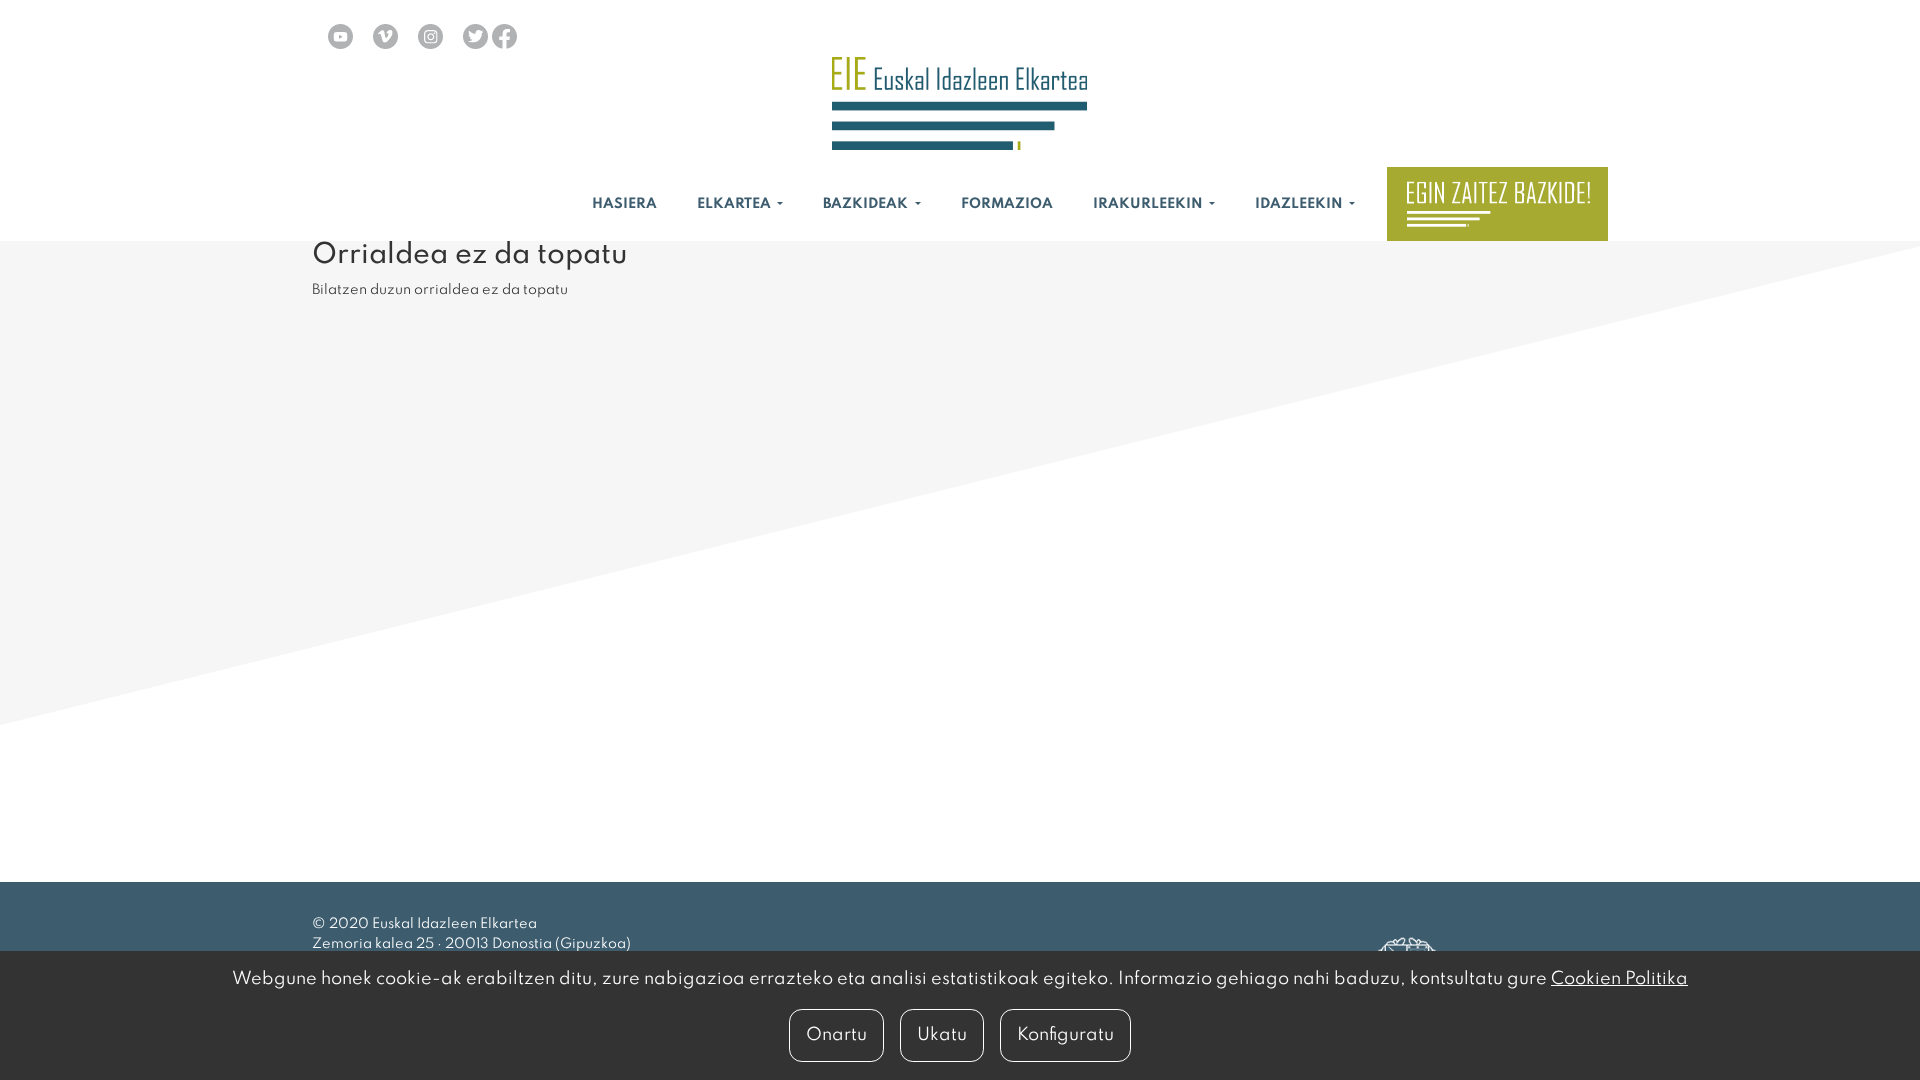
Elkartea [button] (735, 204)
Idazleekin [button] (1300, 204)
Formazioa (1007, 204)
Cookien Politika (1619, 979)
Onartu (836, 1035)
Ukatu (942, 1035)
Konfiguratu (1065, 1035)
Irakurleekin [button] (1149, 204)
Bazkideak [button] (867, 204)
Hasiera (624, 204)
